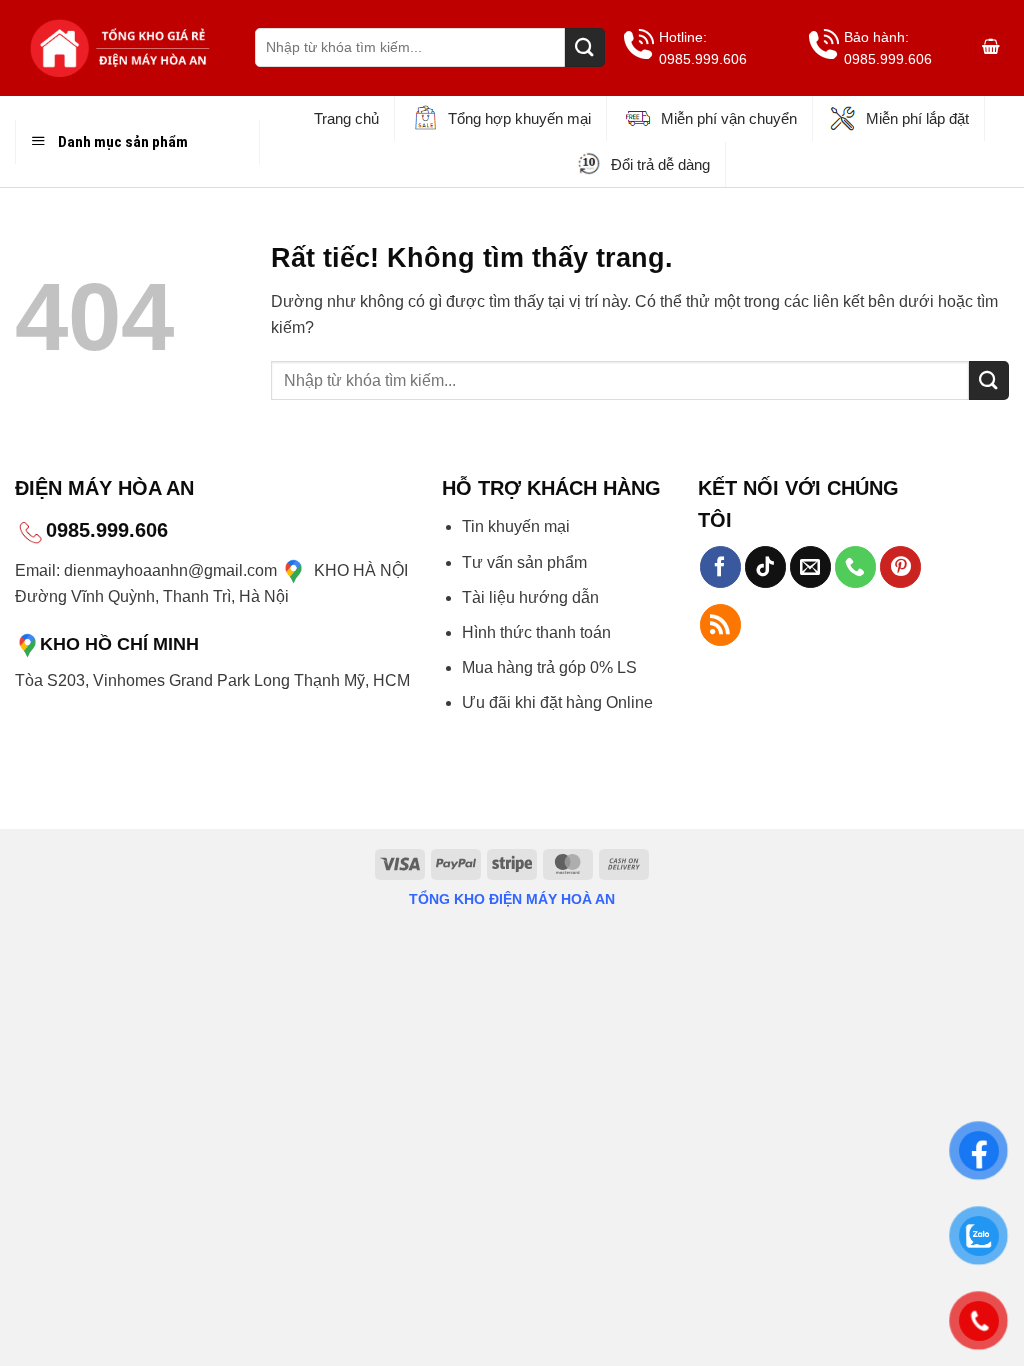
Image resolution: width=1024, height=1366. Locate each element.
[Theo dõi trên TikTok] (765, 567)
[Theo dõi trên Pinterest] (900, 567)
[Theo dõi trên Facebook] (720, 567)
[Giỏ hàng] (991, 48)
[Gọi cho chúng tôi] (855, 567)
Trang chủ (346, 118)
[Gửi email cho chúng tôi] (810, 567)
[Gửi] (585, 47)
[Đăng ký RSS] (720, 625)
